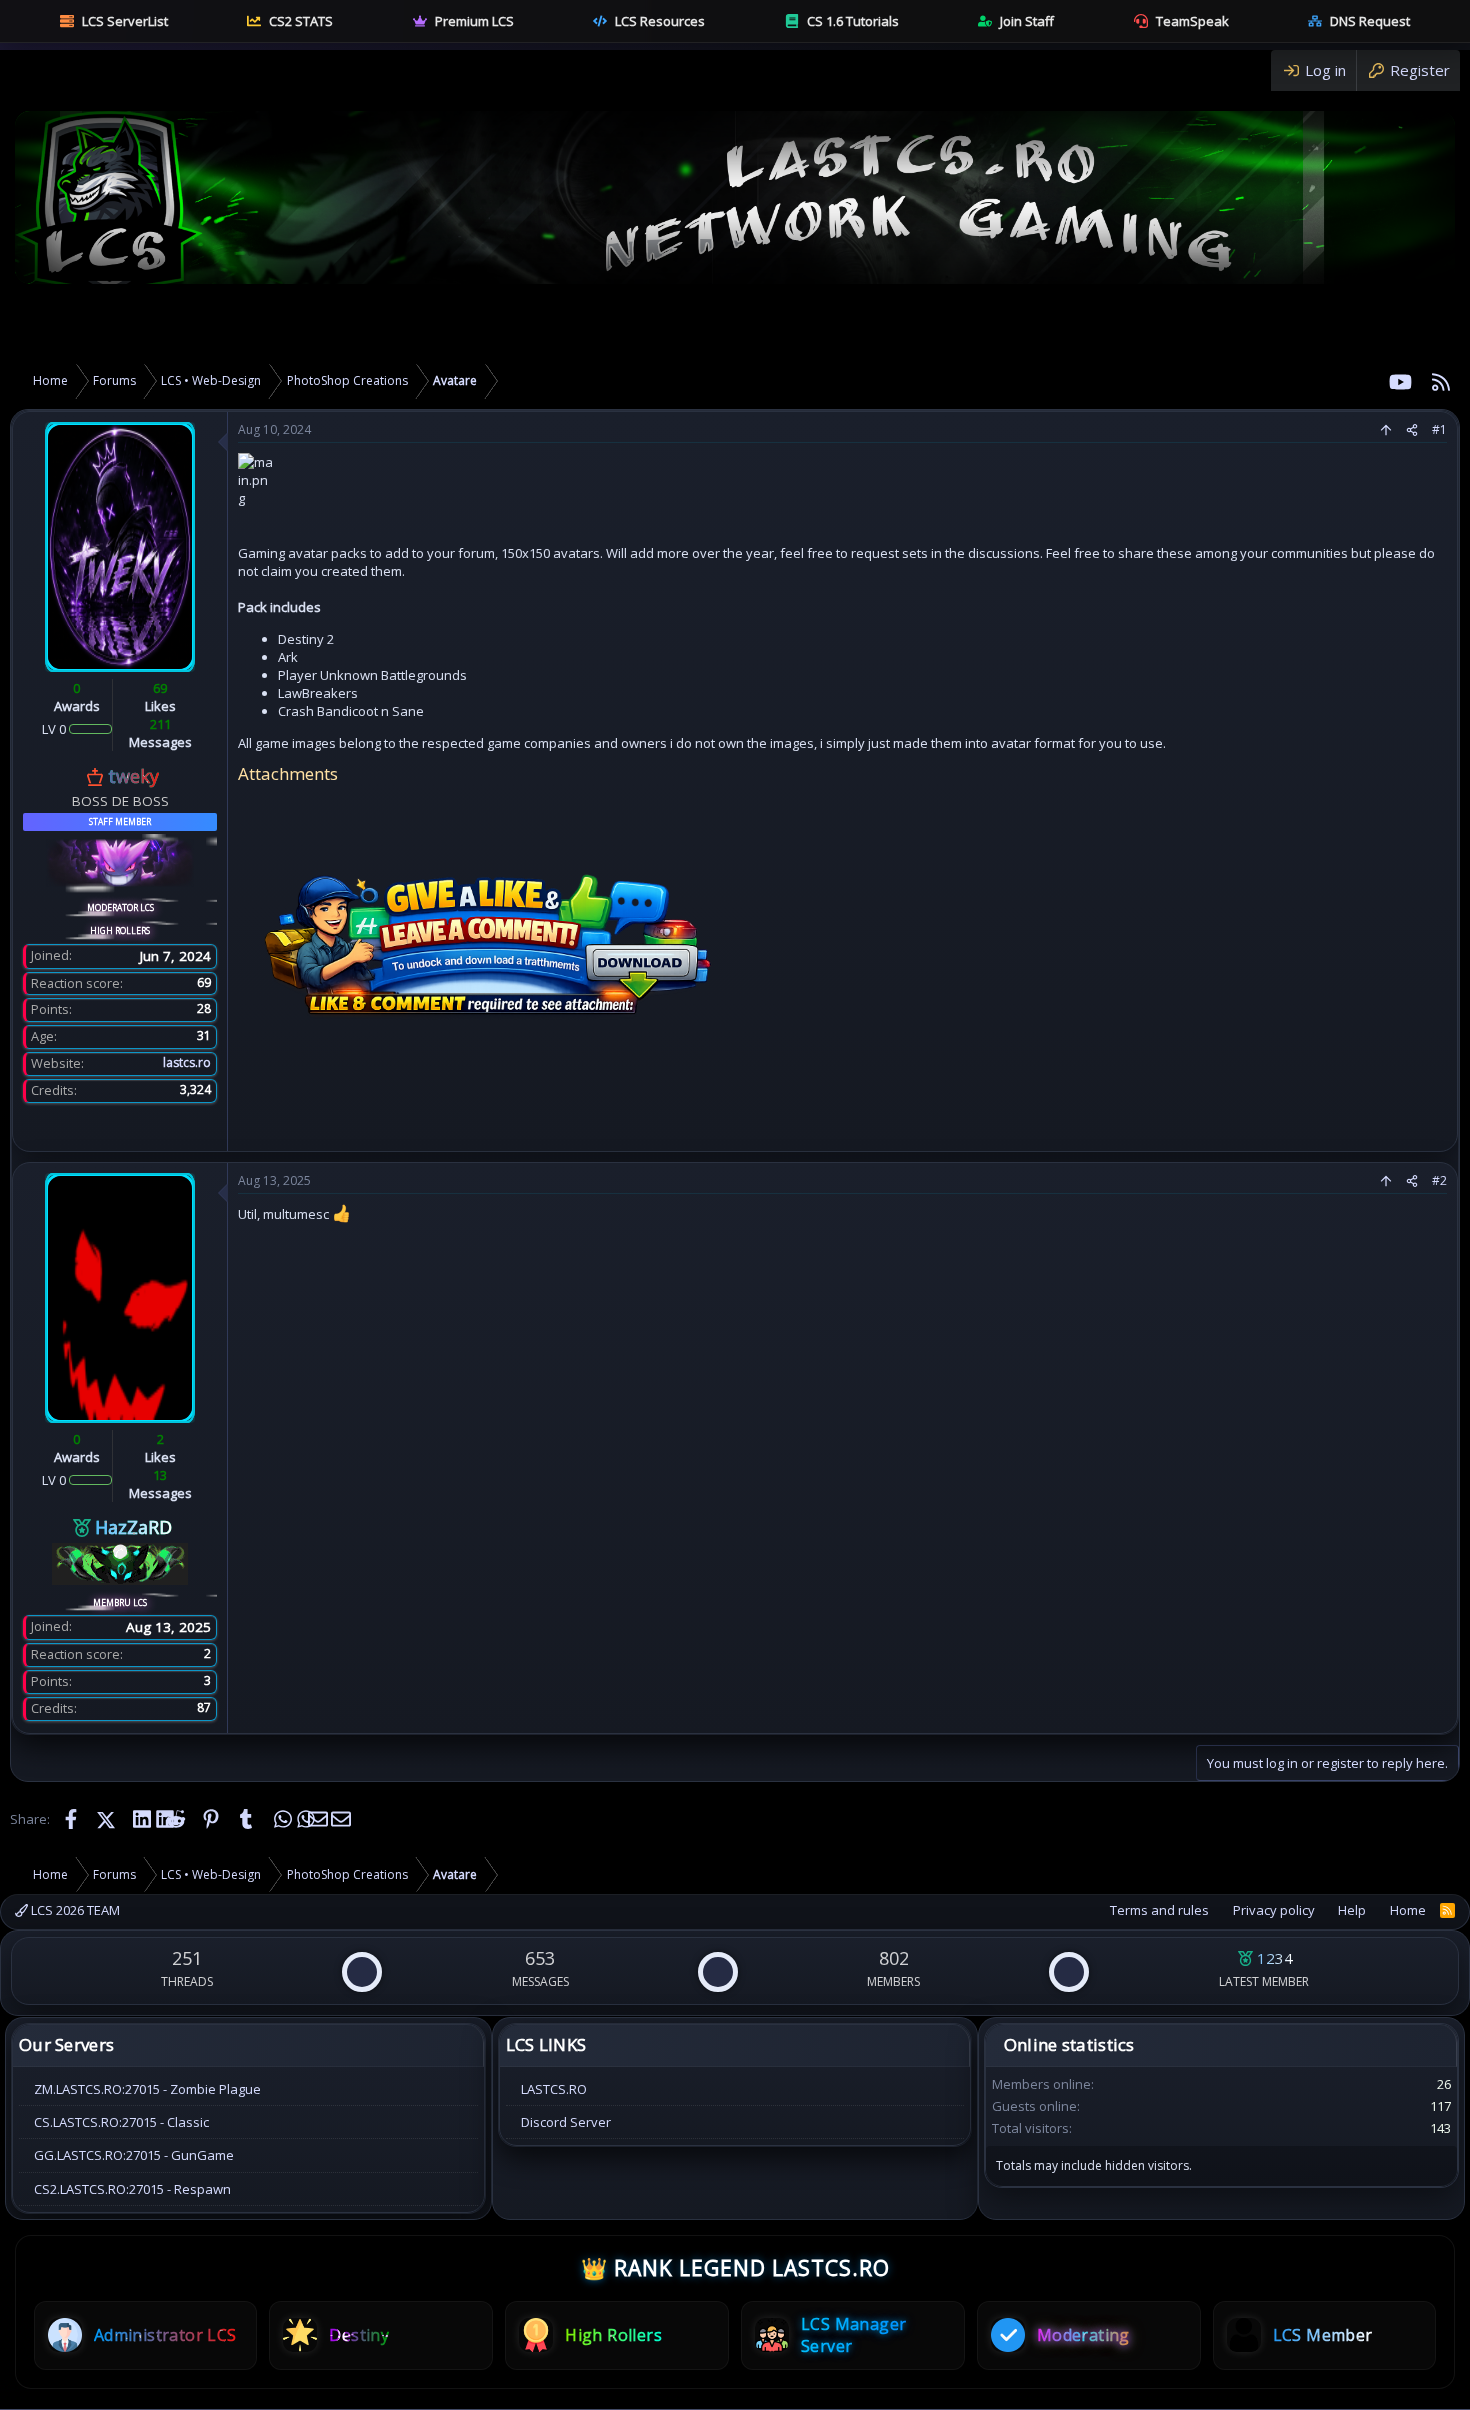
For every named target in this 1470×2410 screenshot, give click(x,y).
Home (1408, 1910)
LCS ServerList (125, 21)
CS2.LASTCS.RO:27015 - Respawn (132, 2189)
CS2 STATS (301, 21)
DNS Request (1370, 21)
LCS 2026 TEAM (74, 1910)
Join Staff (1027, 21)
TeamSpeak (1192, 21)
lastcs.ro (187, 1062)
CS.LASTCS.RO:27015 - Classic (121, 2122)
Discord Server (566, 2122)
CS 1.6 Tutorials (853, 21)
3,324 (195, 1089)
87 (204, 1707)
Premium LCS (474, 21)
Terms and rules (1159, 1910)
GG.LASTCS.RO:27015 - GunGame (134, 2155)
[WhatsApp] (281, 1819)
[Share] (1412, 430)
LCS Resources (660, 21)
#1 (1439, 429)
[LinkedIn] (140, 1819)
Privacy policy (1274, 1910)
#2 (1439, 1180)
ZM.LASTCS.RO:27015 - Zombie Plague (147, 2089)
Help (1352, 1910)
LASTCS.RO (554, 2089)
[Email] (316, 1819)
